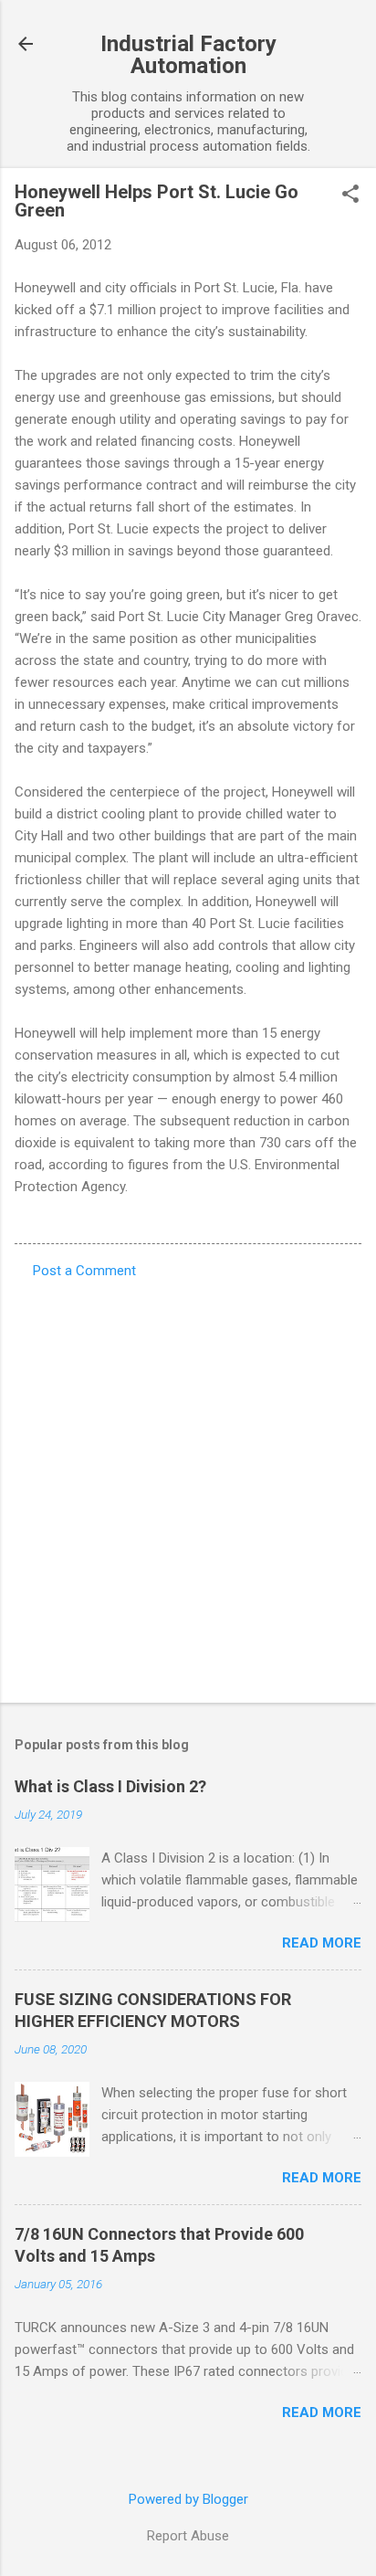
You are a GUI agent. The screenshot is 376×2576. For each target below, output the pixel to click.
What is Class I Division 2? (110, 1786)
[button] (350, 195)
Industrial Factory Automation (188, 55)
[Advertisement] (188, 1485)
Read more (322, 1943)
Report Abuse (188, 2536)
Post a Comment (84, 1271)
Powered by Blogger (188, 2499)
